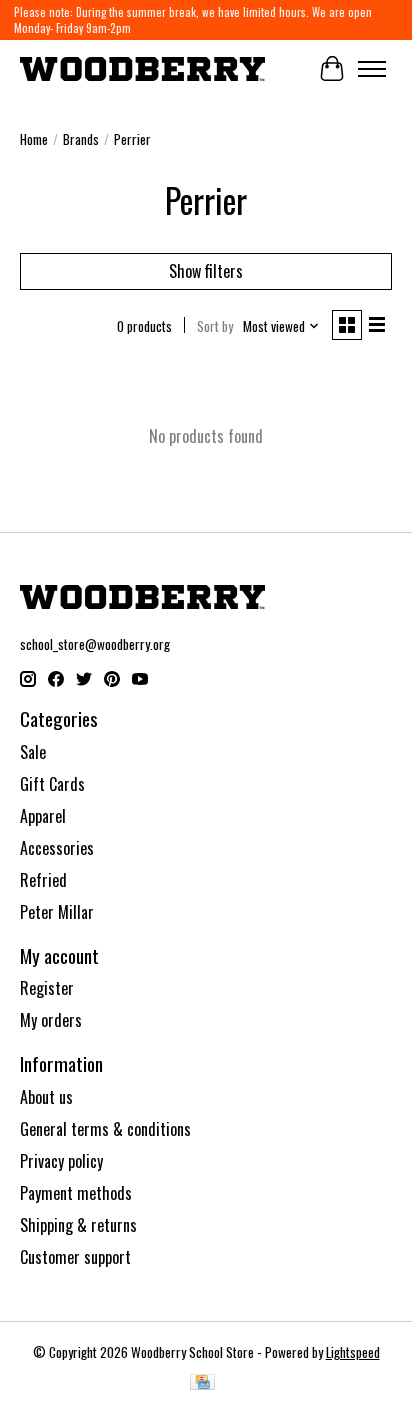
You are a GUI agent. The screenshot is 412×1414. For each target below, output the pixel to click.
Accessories (57, 848)
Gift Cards (52, 784)
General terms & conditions (105, 1129)
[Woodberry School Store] (142, 68)
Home (34, 139)
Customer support (75, 1257)
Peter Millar (57, 912)
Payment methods (76, 1193)
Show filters (206, 271)
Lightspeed (353, 1352)
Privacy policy (61, 1161)
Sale (33, 752)
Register (47, 988)
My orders (51, 1020)
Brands (81, 139)
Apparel (43, 816)
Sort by (215, 326)
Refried (43, 880)
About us (46, 1097)
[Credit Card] (202, 1384)
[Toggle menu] (372, 69)
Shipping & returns (78, 1225)
